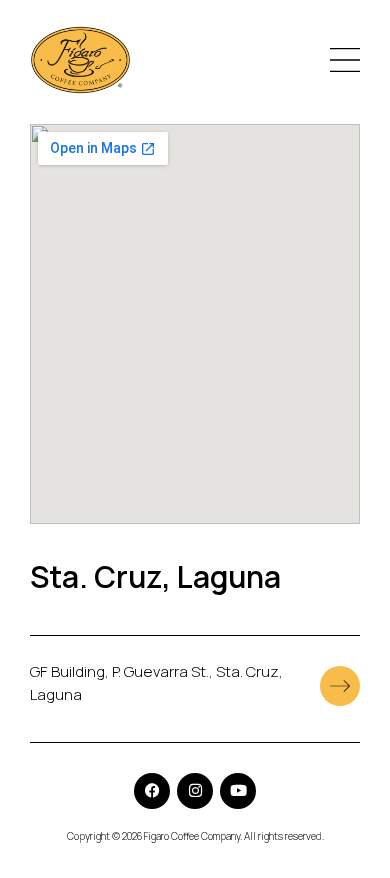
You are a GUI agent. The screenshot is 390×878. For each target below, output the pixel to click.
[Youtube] (238, 791)
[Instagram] (195, 791)
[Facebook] (152, 791)
